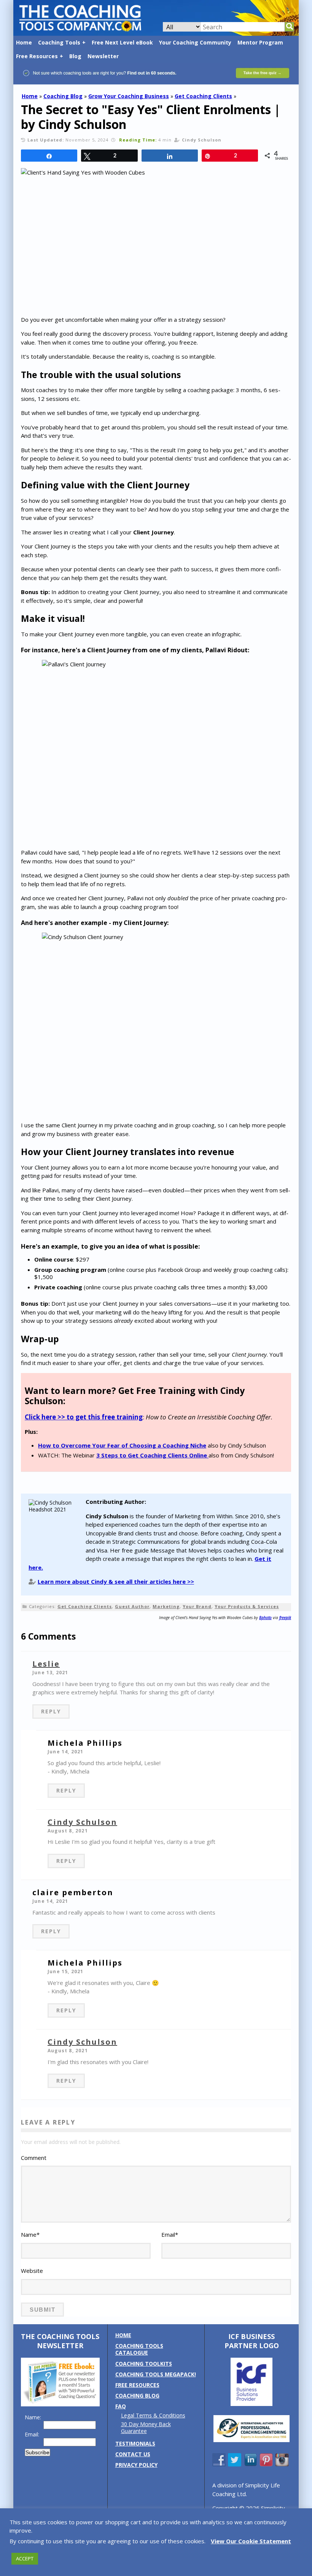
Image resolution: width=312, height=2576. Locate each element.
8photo (265, 1618)
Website (32, 2271)
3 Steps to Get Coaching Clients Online (152, 1455)
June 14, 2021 (66, 1752)
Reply (51, 1711)
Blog (75, 56)
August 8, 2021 (68, 1831)
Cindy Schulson (82, 1822)
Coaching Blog (63, 96)
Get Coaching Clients (203, 96)
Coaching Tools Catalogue (139, 2349)
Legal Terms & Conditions (153, 2415)
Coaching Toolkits (144, 2364)
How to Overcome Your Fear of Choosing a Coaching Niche (122, 1445)
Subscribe (37, 2452)
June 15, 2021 (66, 1971)
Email (170, 2234)
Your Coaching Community (195, 42)
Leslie (46, 1664)
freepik (285, 1618)
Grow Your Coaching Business (129, 96)
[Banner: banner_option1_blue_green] (156, 81)
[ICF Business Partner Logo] (252, 2404)
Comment (34, 2158)
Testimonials (135, 2443)
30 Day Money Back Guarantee (146, 2427)
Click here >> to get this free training (84, 1417)
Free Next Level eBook (122, 42)
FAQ (121, 2406)
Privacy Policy (136, 2465)
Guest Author (132, 1606)
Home (24, 42)
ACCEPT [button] (25, 2559)
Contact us (133, 2454)
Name (30, 2234)
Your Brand (197, 1606)
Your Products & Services (247, 1606)
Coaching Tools (59, 42)
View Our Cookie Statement (251, 2541)
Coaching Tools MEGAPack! (156, 2374)
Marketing (166, 1606)
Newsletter (103, 56)
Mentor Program (260, 42)
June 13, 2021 (50, 1673)
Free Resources (37, 56)
